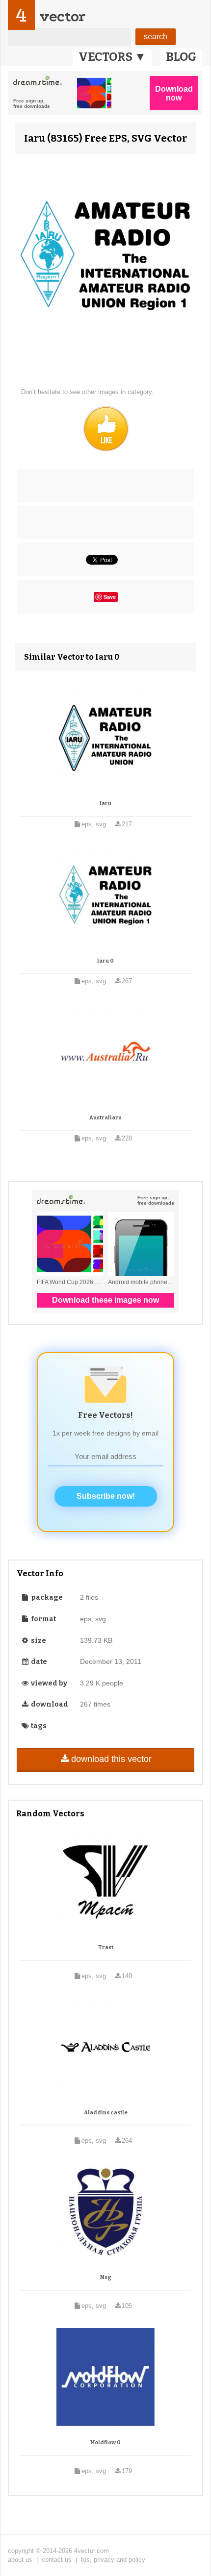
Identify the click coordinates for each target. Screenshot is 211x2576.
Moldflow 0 (105, 2442)
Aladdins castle (106, 2113)
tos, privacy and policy (113, 2560)
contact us (57, 2560)
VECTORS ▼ (112, 57)
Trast (106, 1947)
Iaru (105, 804)
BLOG (181, 57)
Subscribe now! (106, 1496)
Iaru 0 (105, 961)
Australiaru (105, 1118)
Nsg (106, 2277)
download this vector (111, 1759)
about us (20, 2560)
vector (62, 16)
